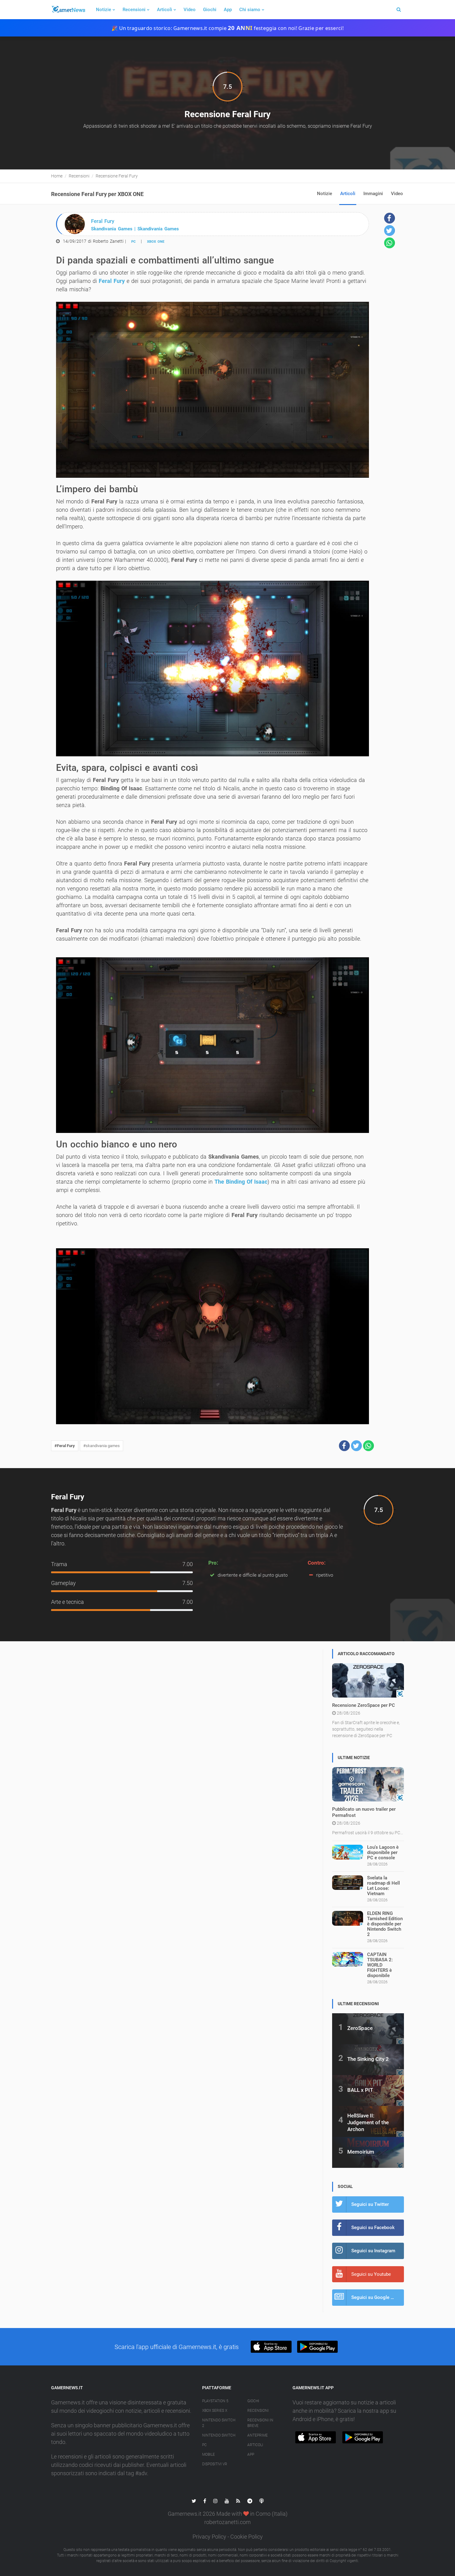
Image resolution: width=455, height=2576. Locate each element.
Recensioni (134, 10)
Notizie (104, 10)
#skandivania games (102, 1446)
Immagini (373, 194)
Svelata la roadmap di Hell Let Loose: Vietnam (383, 1886)
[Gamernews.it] (68, 10)
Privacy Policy (209, 2537)
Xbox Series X (215, 2411)
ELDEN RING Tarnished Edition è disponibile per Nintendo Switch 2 (385, 1924)
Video (190, 10)
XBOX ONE (156, 242)
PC (133, 242)
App (228, 10)
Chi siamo (250, 10)
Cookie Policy (247, 2537)
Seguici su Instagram (373, 2251)
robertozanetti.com (227, 2522)
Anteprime (258, 2435)
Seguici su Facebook (373, 2228)
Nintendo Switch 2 (219, 2423)
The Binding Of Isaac (241, 1182)
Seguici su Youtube (371, 2274)
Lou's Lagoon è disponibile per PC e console (383, 1852)
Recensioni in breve (260, 2423)
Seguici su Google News (377, 2297)
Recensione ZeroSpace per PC (364, 1705)
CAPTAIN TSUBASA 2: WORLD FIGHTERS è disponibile (380, 1965)
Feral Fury (112, 281)
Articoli (165, 10)
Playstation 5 (215, 2401)
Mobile (208, 2454)
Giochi (210, 10)
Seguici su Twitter (370, 2204)
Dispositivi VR (215, 2464)
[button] (344, 1446)
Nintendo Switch (219, 2435)
